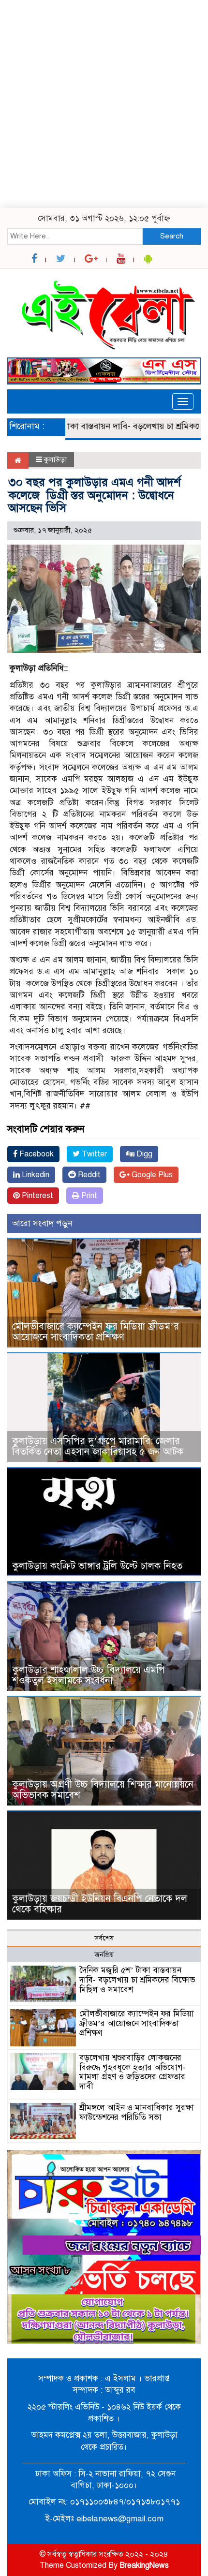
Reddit (88, 1175)
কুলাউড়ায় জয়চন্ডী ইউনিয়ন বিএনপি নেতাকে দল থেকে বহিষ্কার (100, 1904)
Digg (143, 1154)
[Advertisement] (104, 104)
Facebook (36, 1154)
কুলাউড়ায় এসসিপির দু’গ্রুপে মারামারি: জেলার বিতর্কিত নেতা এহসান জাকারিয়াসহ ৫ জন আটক (101, 1446)
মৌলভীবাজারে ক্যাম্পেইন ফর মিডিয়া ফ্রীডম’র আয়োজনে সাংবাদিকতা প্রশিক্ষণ (96, 1332)
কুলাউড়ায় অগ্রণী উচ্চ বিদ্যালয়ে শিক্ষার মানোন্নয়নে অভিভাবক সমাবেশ (103, 1790)
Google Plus (151, 1175)
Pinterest (37, 1196)
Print (88, 1196)
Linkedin (35, 1175)
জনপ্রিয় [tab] (104, 1954)
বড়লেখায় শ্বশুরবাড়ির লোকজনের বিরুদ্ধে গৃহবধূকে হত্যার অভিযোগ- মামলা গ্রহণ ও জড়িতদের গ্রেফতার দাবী (133, 2072)
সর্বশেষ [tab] (104, 1938)
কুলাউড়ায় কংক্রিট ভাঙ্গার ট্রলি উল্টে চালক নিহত (97, 1566)
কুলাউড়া (55, 459)
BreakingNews (144, 2565)
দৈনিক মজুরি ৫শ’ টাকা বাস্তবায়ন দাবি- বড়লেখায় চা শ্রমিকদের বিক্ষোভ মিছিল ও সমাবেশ (137, 1980)
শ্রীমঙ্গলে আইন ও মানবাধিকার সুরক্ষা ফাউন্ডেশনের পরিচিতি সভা (137, 2112)
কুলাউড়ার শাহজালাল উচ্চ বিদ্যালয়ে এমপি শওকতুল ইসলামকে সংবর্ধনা (89, 1675)
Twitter (93, 1154)
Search (172, 236)
